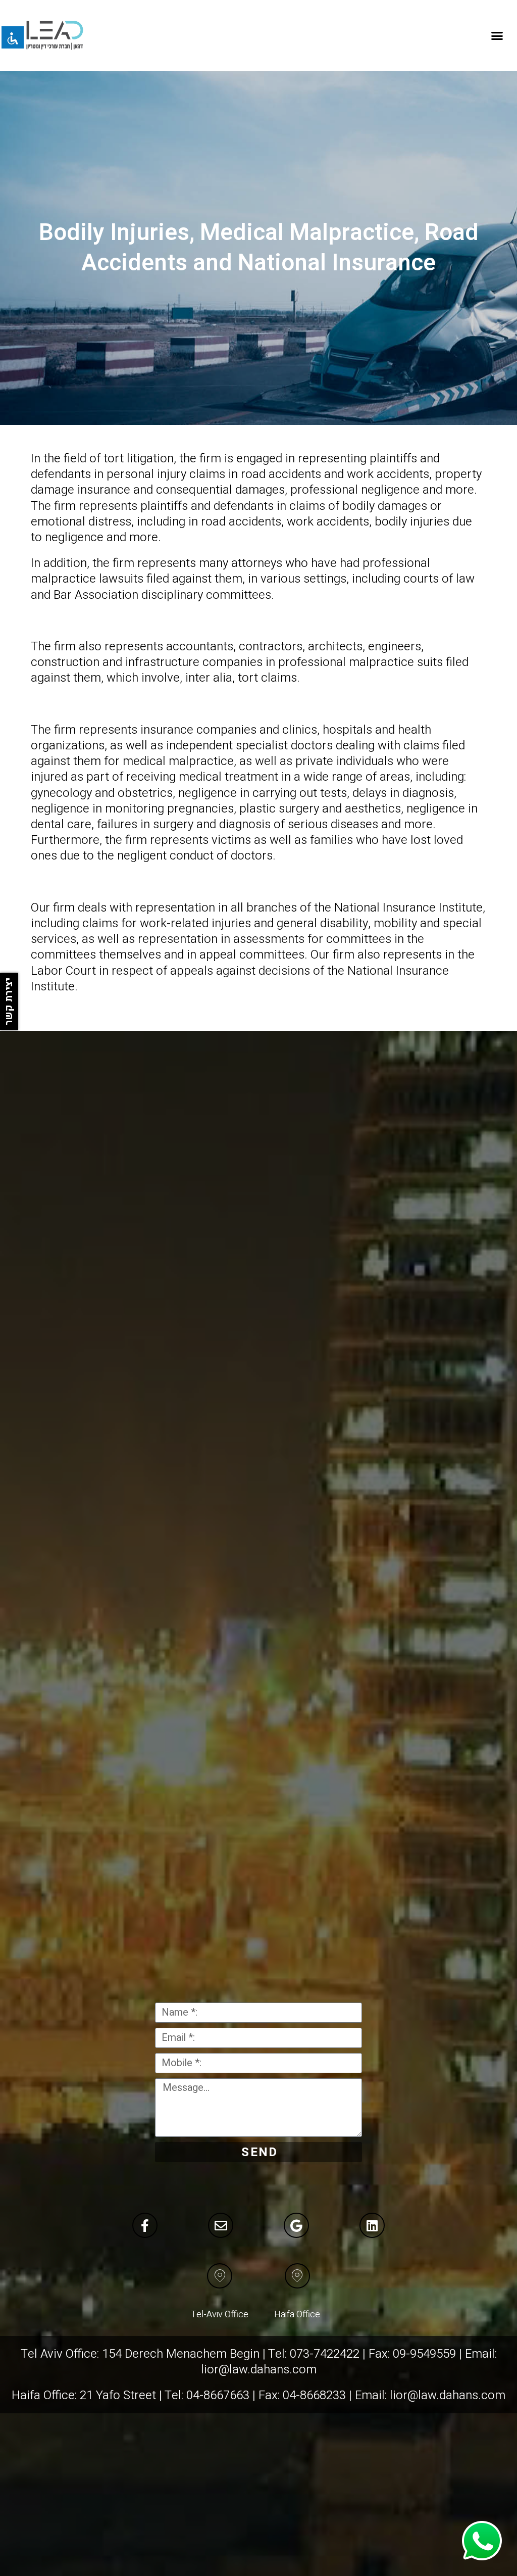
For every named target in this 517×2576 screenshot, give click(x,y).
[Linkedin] (372, 2225)
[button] (497, 35)
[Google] (296, 2225)
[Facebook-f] (145, 2225)
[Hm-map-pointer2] (220, 2276)
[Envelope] (221, 2225)
